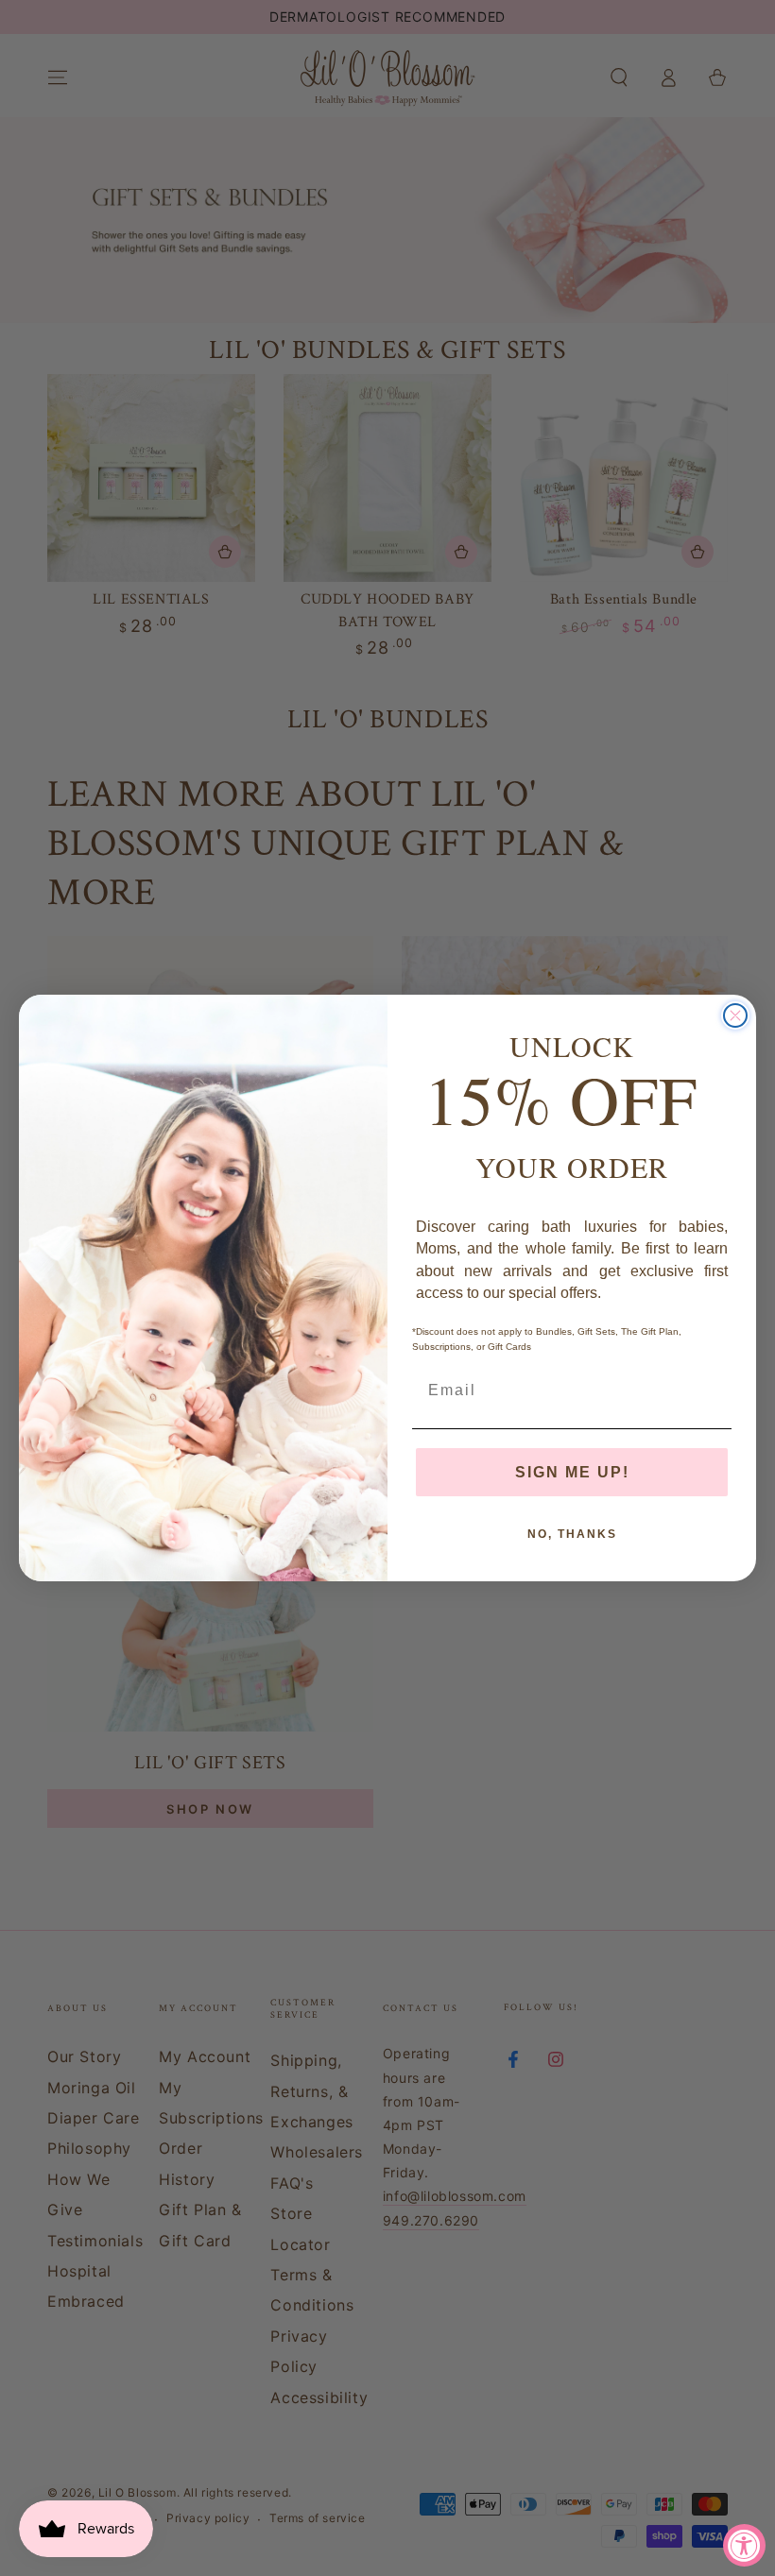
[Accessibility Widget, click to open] (744, 2545)
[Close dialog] (735, 1015)
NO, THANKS (572, 1534)
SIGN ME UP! (572, 1472)
